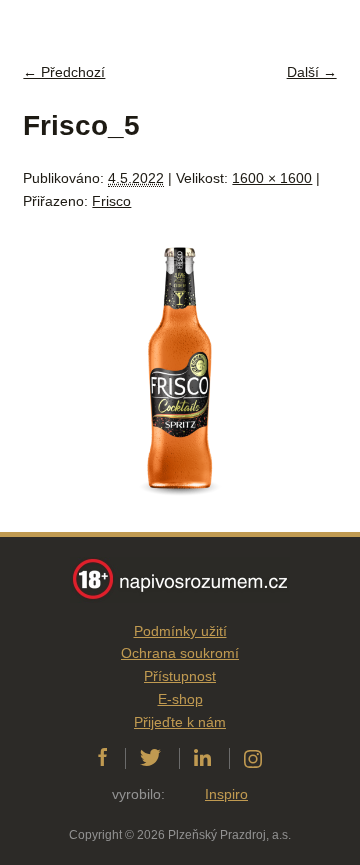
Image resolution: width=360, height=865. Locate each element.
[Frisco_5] (179, 520)
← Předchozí (64, 72)
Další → (312, 72)
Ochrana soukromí (180, 653)
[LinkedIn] (202, 758)
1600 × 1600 (272, 178)
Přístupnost (180, 676)
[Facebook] (102, 758)
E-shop (180, 699)
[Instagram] (253, 758)
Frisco (111, 201)
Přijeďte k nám (180, 722)
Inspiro (226, 794)
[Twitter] (150, 758)
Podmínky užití (180, 631)
